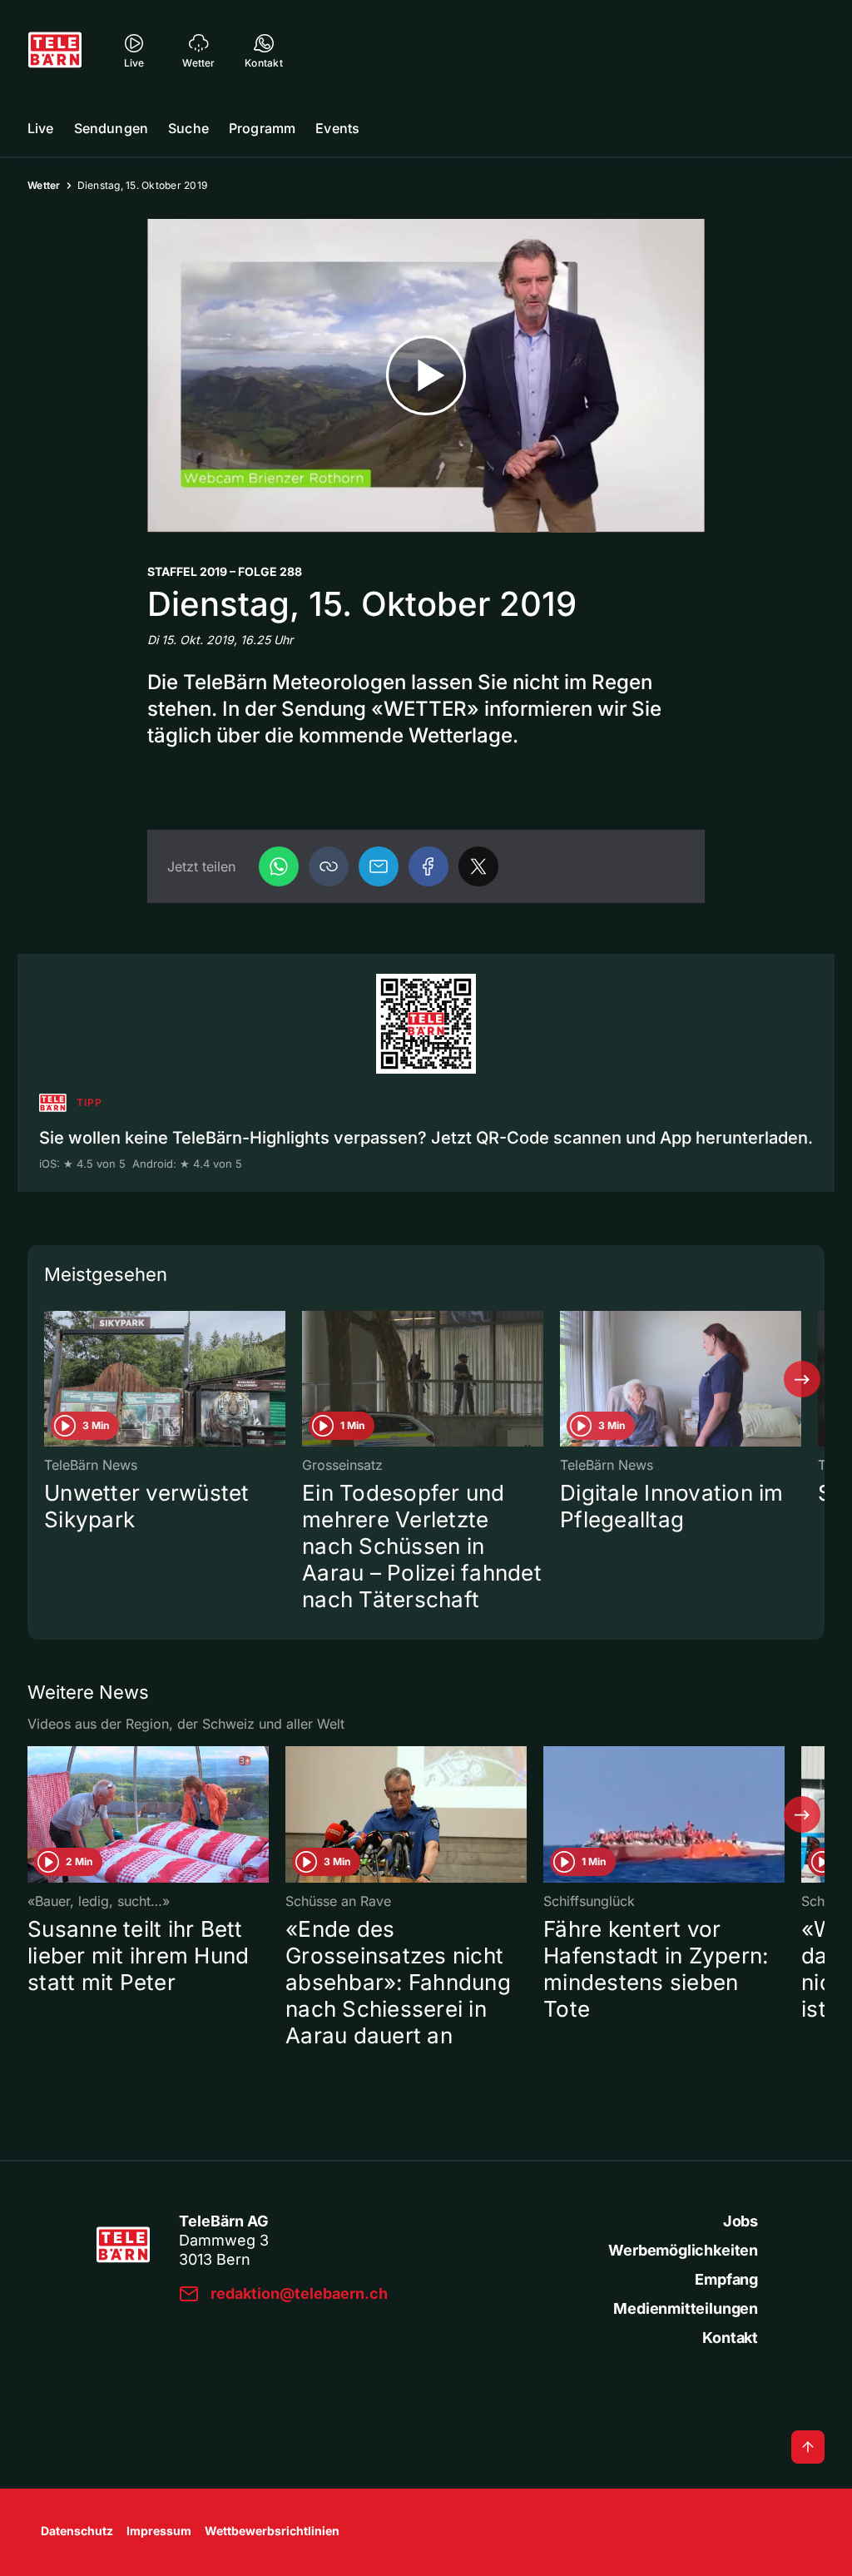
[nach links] (50, 1379)
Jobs (741, 2221)
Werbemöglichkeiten (683, 2250)
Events (337, 128)
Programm (262, 128)
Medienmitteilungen (686, 2308)
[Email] (379, 866)
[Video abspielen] (426, 376)
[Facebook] (428, 866)
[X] (478, 866)
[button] (329, 866)
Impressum (159, 2531)
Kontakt (730, 2338)
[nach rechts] (802, 1379)
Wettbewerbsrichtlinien (272, 2531)
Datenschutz (77, 2531)
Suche (188, 128)
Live (41, 128)
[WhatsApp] (279, 866)
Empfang (726, 2279)
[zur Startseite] (55, 50)
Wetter (44, 185)
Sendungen (111, 128)
